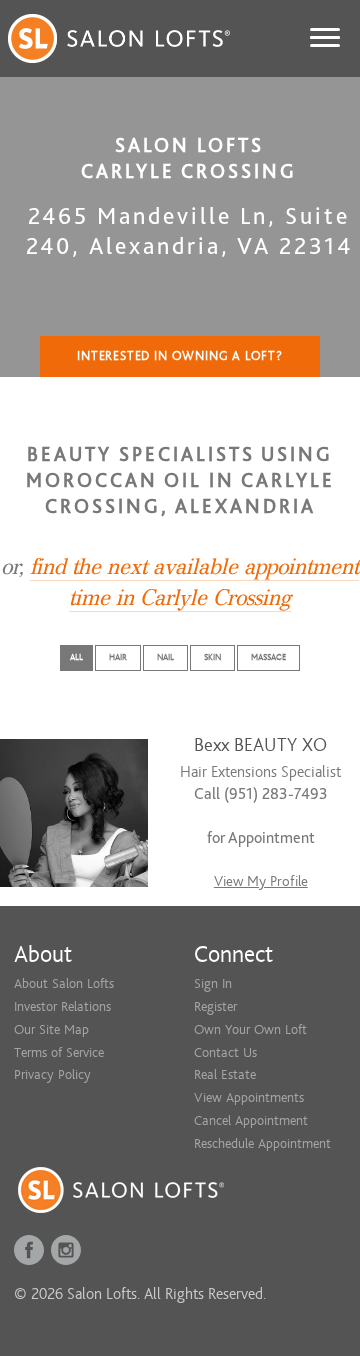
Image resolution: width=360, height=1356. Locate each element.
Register (215, 1006)
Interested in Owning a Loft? (180, 356)
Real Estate (225, 1074)
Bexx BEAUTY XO (260, 745)
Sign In (213, 983)
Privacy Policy (52, 1074)
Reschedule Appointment (262, 1143)
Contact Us (225, 1052)
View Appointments (249, 1097)
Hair (118, 657)
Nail (165, 657)
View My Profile (261, 881)
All (76, 657)
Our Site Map (51, 1029)
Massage (268, 657)
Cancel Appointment (251, 1120)
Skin (212, 657)
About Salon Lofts (64, 983)
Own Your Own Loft (250, 1029)
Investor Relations (62, 1006)
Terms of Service (59, 1052)
